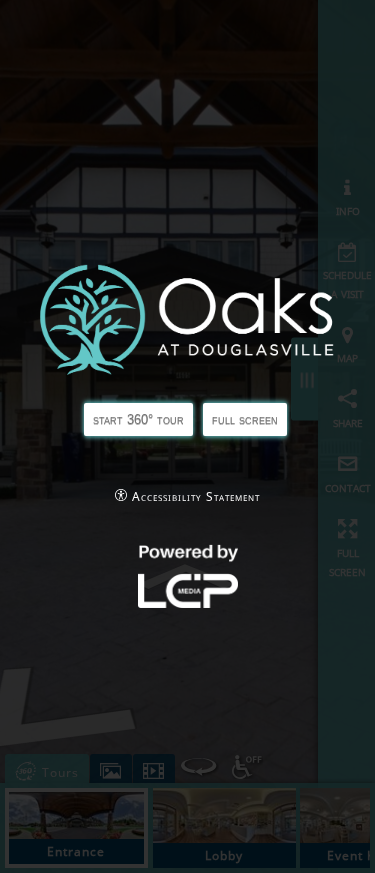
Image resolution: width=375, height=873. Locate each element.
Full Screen (245, 419)
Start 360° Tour (138, 419)
